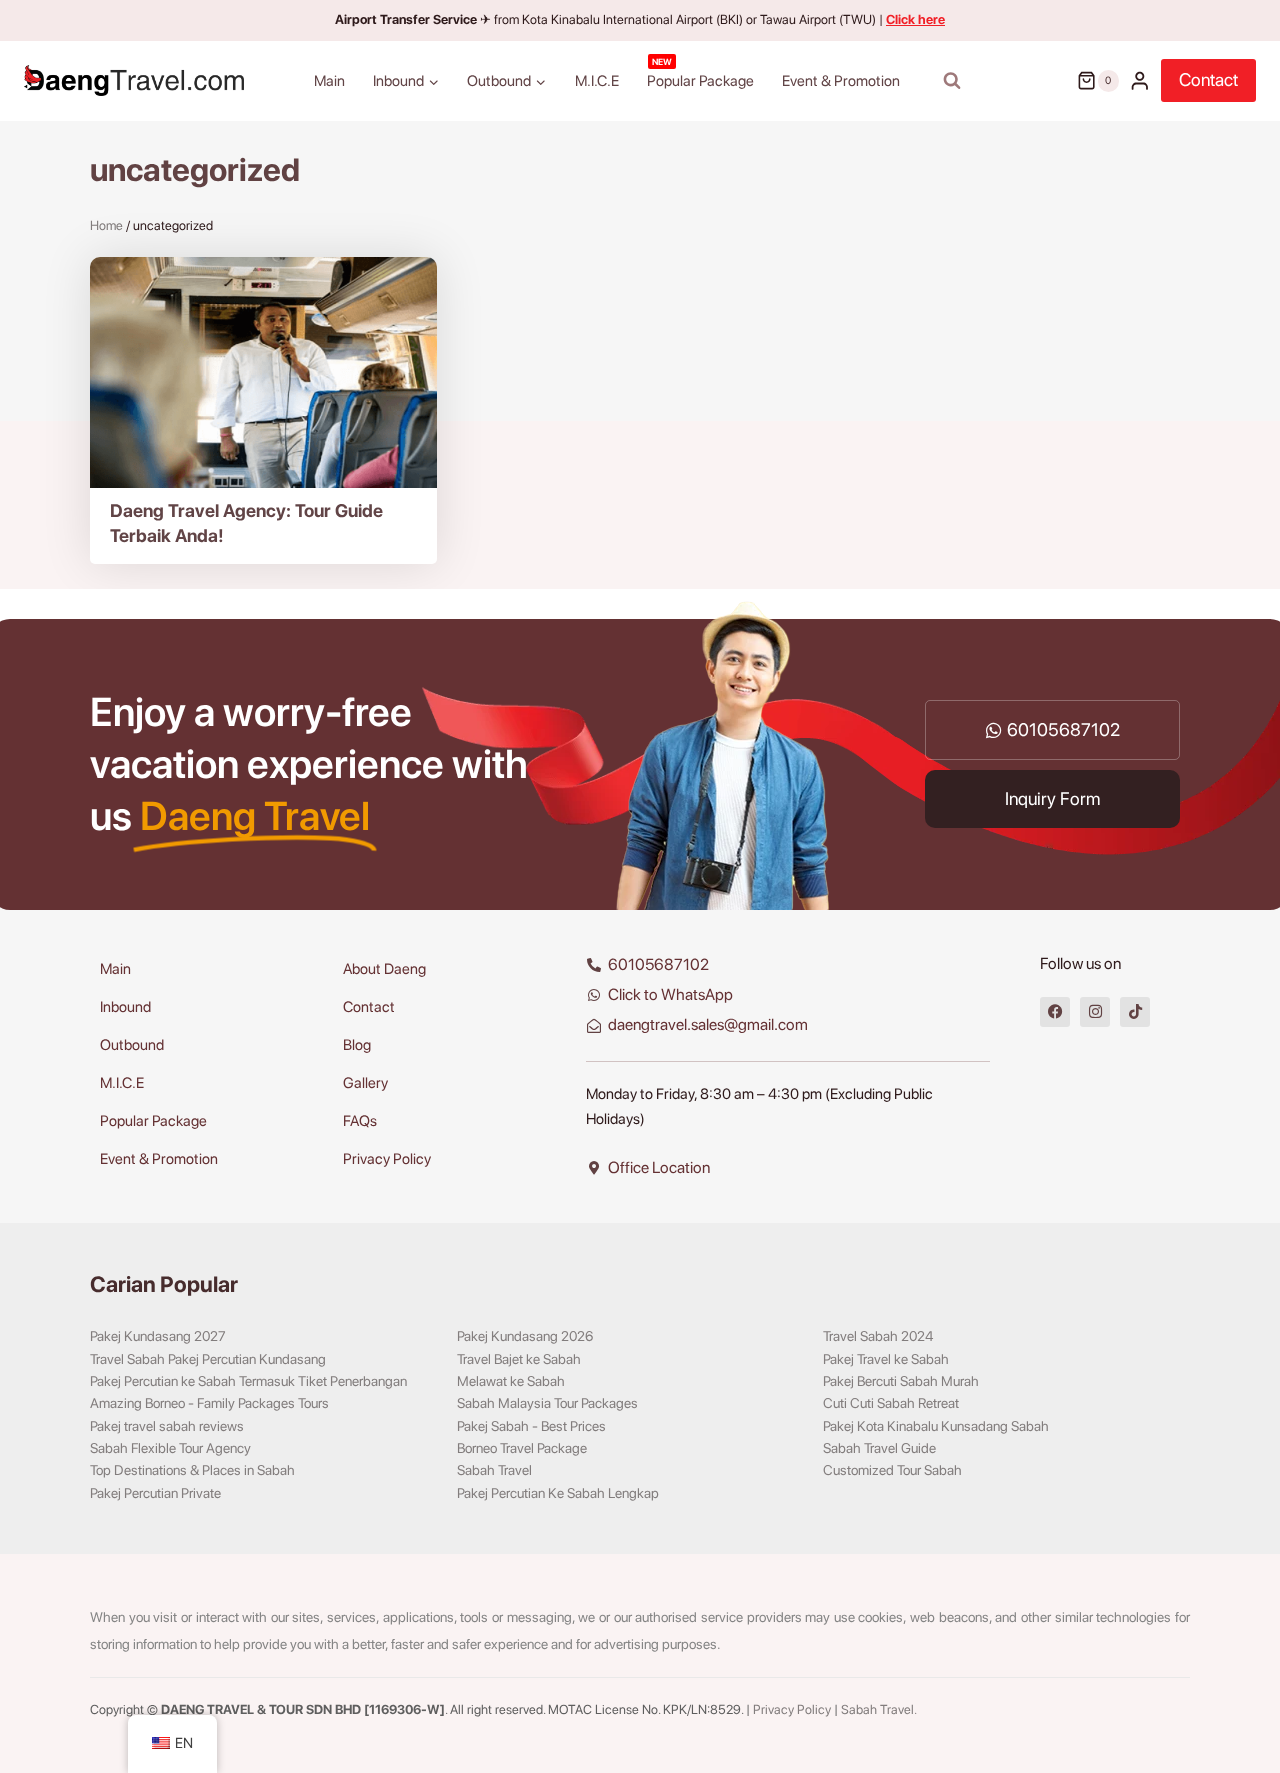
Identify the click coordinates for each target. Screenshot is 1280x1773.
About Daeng (384, 969)
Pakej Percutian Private (155, 1493)
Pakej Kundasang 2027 (158, 1336)
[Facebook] (1055, 1012)
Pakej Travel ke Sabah (886, 1359)
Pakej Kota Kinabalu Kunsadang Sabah (936, 1426)
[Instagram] (1095, 1012)
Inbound (125, 1007)
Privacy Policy (387, 1159)
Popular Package (700, 73)
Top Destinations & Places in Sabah (192, 1470)
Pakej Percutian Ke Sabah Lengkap (558, 1493)
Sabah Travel (494, 1470)
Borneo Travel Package (522, 1448)
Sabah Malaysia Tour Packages (547, 1403)
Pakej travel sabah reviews (167, 1426)
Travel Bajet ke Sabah (519, 1359)
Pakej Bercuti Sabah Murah (901, 1381)
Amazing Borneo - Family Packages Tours (209, 1403)
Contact (1208, 79)
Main (329, 81)
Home (106, 225)
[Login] (1140, 80)
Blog (357, 1045)
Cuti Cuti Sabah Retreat (891, 1403)
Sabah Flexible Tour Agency (170, 1448)
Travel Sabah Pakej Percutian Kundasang (208, 1359)
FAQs (360, 1121)
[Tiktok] (1135, 1012)
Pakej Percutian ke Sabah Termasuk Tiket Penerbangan (248, 1381)
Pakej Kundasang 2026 (525, 1336)
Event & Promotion (841, 81)
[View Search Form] (952, 81)
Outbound (132, 1045)
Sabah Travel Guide (879, 1448)
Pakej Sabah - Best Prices (531, 1426)
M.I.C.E (597, 81)
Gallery (365, 1083)
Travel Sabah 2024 (878, 1336)
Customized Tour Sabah (892, 1470)
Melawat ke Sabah (511, 1381)
